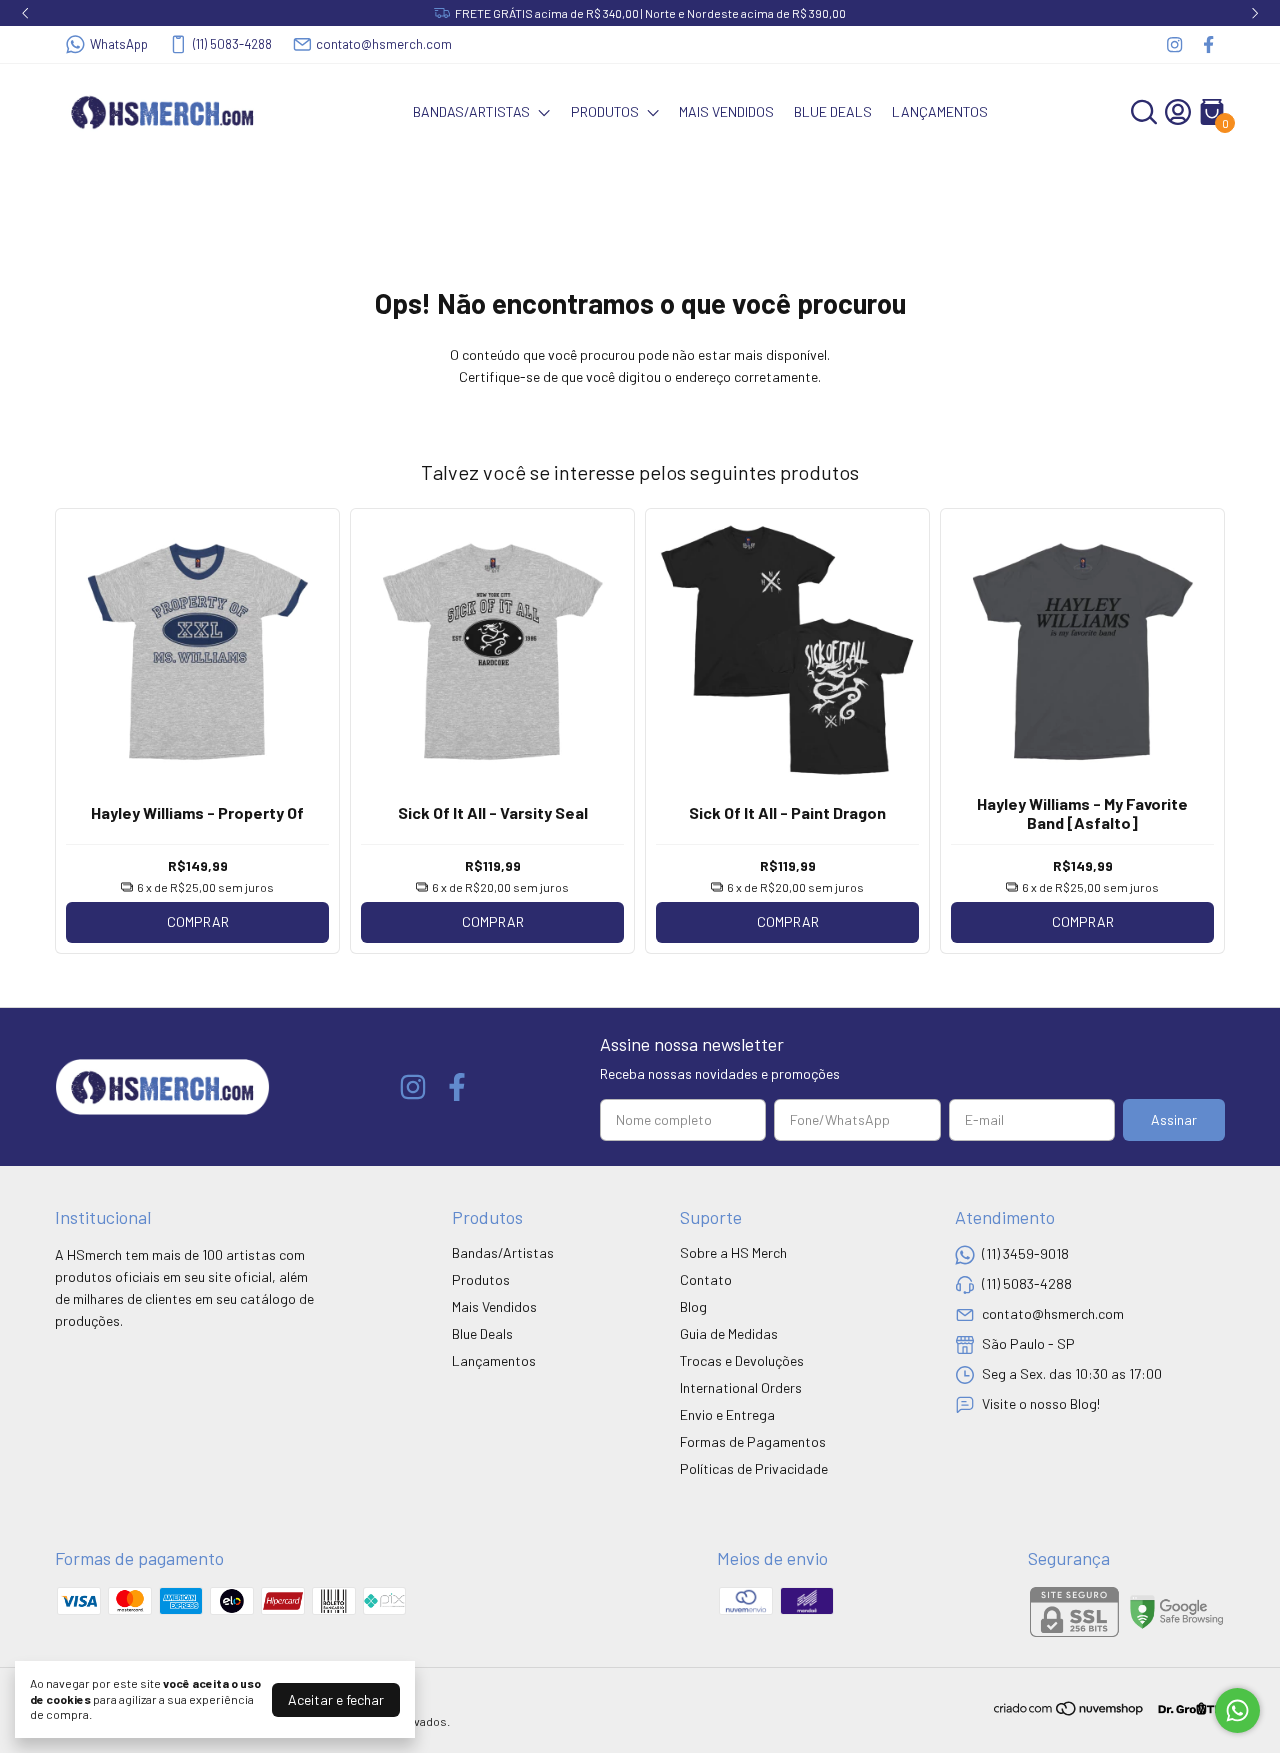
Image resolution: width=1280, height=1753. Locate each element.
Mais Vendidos (726, 111)
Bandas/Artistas (471, 111)
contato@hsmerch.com (384, 44)
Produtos (605, 111)
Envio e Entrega (727, 1414)
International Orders (741, 1387)
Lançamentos (940, 111)
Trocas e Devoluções (742, 1360)
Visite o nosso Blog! (1041, 1403)
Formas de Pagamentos (753, 1441)
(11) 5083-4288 (232, 44)
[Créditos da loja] (1185, 1708)
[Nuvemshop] (1069, 1711)
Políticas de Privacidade (754, 1468)
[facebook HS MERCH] (1208, 44)
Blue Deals (833, 111)
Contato (706, 1279)
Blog (693, 1306)
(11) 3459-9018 (1025, 1253)
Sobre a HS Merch (733, 1252)
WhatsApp (119, 44)
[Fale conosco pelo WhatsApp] (1237, 1710)
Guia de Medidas (729, 1333)
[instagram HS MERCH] (1174, 44)
